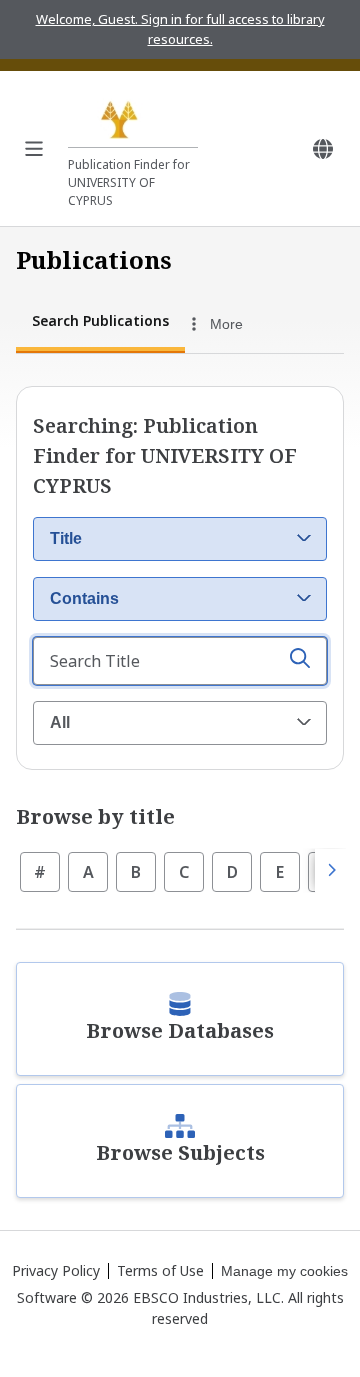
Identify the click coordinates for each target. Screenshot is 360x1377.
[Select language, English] (323, 149)
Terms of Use (160, 1270)
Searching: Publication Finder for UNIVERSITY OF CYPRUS (165, 455)
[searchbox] (180, 661)
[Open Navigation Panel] (34, 149)
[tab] (100, 323)
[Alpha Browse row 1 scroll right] (331, 871)
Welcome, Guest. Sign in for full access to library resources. (180, 29)
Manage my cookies (284, 1271)
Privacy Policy (56, 1270)
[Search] (300, 661)
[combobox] (239, 324)
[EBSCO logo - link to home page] (133, 117)
